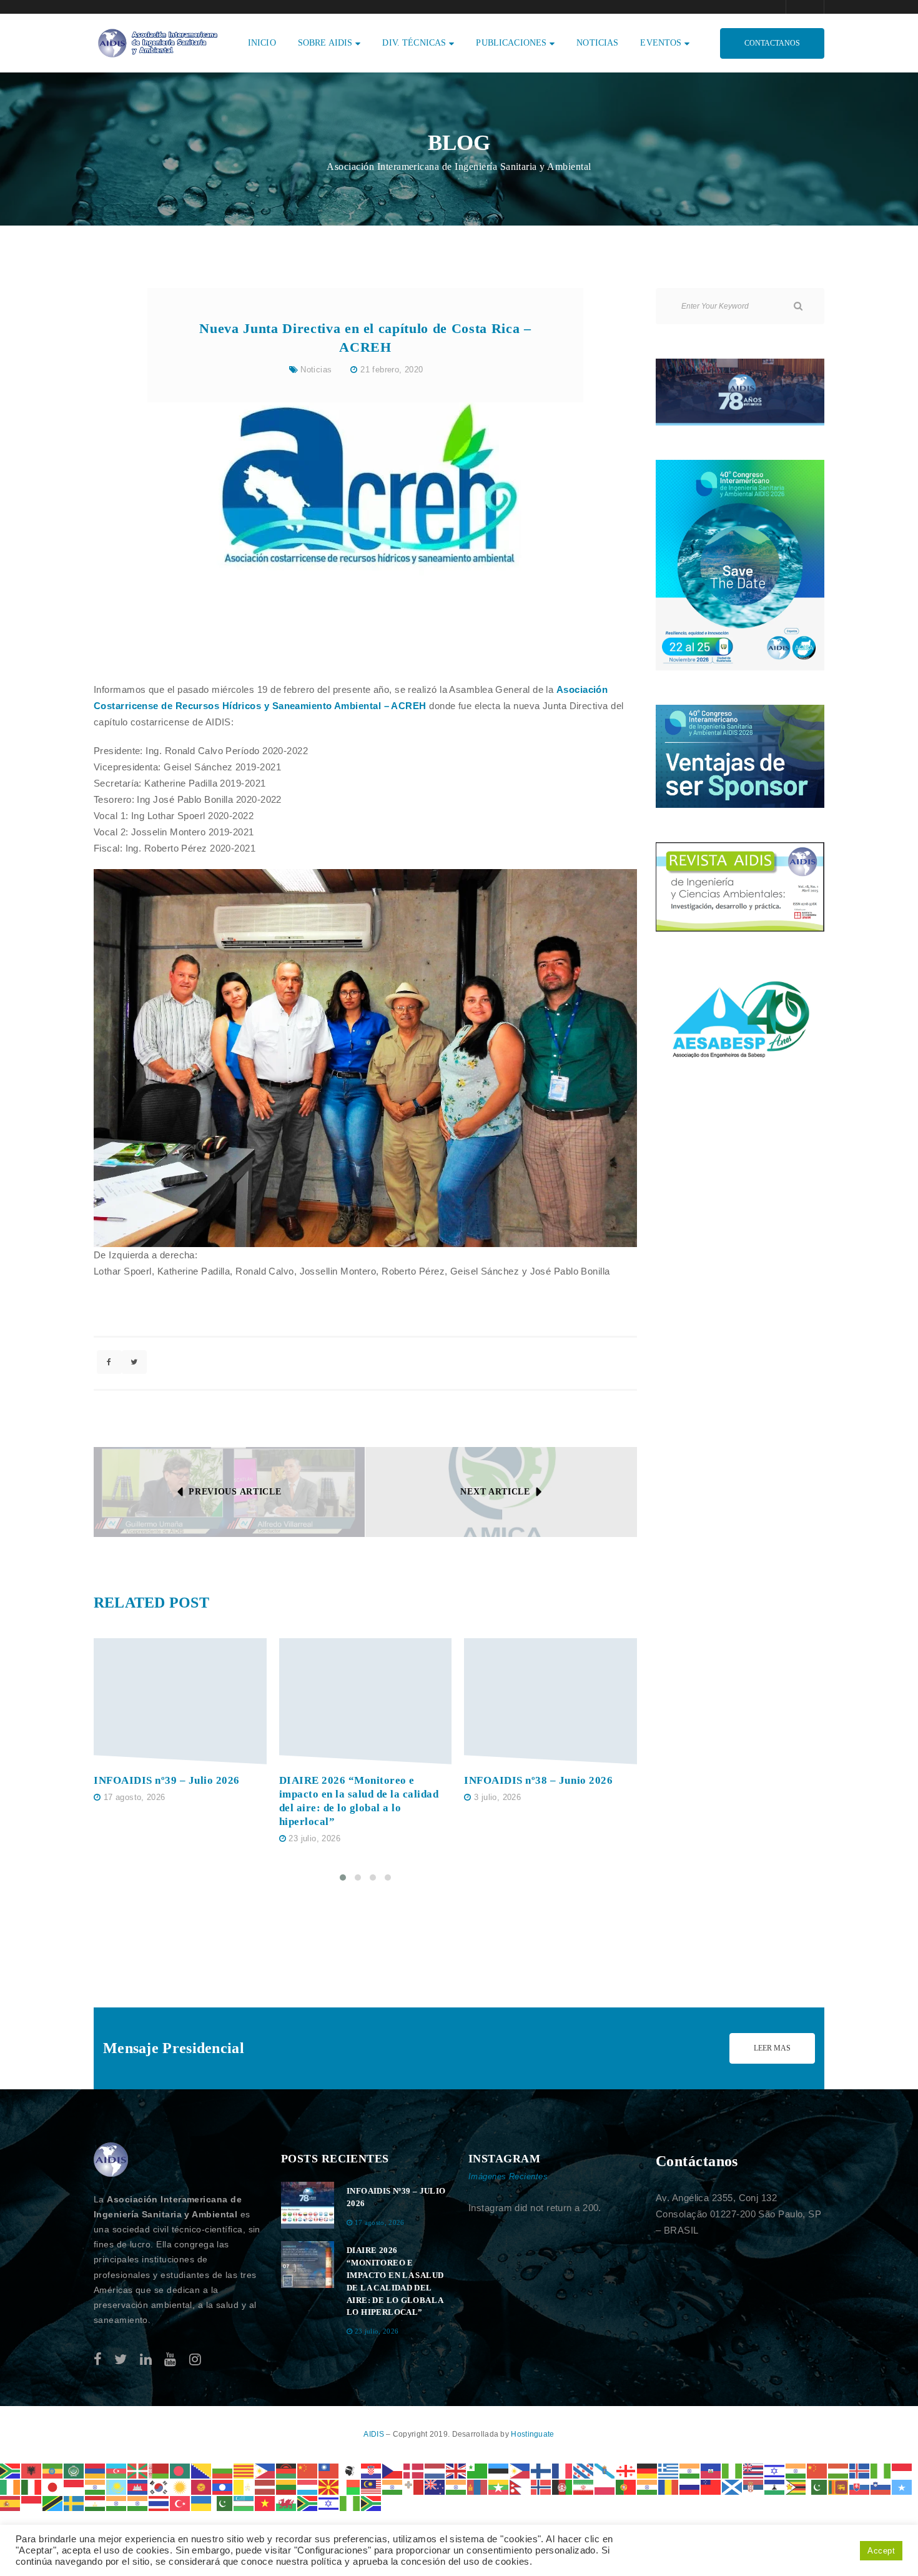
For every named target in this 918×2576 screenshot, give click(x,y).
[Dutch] (435, 2470)
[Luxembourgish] (308, 2486)
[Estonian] (499, 2470)
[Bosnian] (202, 2470)
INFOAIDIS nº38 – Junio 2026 (538, 1780)
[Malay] (372, 2486)
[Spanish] (11, 2503)
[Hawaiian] (754, 2470)
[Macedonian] (329, 2486)
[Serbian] (754, 2486)
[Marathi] (457, 2486)
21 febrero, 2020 (392, 370)
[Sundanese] (32, 2503)
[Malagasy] (350, 2486)
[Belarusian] (159, 2470)
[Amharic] (53, 2470)
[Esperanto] (478, 2470)
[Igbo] (881, 2470)
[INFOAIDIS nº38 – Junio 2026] (550, 1702)
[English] (457, 2470)
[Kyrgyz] (202, 2486)
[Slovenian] (881, 2486)
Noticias (316, 370)
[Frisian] (584, 2470)
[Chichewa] (287, 2470)
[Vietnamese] (265, 2503)
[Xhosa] (308, 2503)
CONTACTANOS (772, 43)
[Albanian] (32, 2470)
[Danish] (414, 2470)
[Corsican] (350, 2470)
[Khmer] (138, 2486)
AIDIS (375, 2434)
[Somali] (902, 2486)
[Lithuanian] (287, 2486)
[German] (648, 2470)
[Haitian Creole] (711, 2470)
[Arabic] (74, 2470)
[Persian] (584, 2486)
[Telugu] (138, 2503)
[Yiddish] (329, 2503)
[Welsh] (287, 2503)
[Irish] (11, 2486)
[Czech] (393, 2470)
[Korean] (159, 2486)
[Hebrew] (775, 2470)
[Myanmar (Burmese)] (499, 2486)
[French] (563, 2470)
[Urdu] (223, 2503)
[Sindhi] (817, 2486)
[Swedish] (74, 2503)
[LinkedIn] (146, 2360)
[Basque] (138, 2470)
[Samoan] (711, 2486)
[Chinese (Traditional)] (329, 2470)
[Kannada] (96, 2486)
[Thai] (159, 2503)
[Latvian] (265, 2486)
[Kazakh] (117, 2486)
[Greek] (669, 2470)
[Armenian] (96, 2470)
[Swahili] (53, 2503)
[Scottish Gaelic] (733, 2486)
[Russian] (690, 2486)
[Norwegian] (541, 2486)
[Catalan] (244, 2470)
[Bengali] (180, 2470)
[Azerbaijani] (117, 2470)
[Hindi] (796, 2470)
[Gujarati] (690, 2470)
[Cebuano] (265, 2470)
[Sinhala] (839, 2486)
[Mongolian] (478, 2486)
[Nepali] (520, 2486)
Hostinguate (532, 2434)
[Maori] (435, 2486)
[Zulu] (372, 2503)
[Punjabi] (648, 2486)
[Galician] (605, 2470)
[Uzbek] (244, 2503)
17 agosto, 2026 (135, 1797)
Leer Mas (772, 2048)
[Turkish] (180, 2503)
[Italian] (32, 2486)
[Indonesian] (902, 2470)
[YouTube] (170, 2360)
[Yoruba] (350, 2503)
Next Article (495, 1492)
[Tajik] (96, 2503)
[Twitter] (121, 2360)
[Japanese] (53, 2486)
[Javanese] (74, 2486)
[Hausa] (733, 2470)
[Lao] (223, 2486)
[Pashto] (563, 2486)
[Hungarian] (839, 2470)
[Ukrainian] (202, 2503)
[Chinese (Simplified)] (308, 2470)
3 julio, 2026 (497, 1797)
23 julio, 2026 (314, 1838)
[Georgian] (626, 2470)
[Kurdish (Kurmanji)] (180, 2486)
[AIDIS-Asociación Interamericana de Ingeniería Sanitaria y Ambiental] (156, 42)
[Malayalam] (393, 2486)
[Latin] (244, 2486)
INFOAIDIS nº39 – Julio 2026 (167, 1780)
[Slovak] (860, 2486)
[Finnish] (541, 2470)
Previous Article (235, 1492)
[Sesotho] (775, 2486)
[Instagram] (195, 2360)
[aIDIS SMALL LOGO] (111, 2160)
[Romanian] (669, 2486)
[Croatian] (372, 2470)
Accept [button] (881, 2551)
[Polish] (605, 2486)
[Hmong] (817, 2470)
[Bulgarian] (223, 2470)
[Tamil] (117, 2503)
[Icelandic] (860, 2470)
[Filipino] (520, 2470)
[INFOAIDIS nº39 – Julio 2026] (180, 1702)
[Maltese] (414, 2486)
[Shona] (796, 2486)
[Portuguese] (626, 2486)
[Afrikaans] (11, 2470)
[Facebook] (98, 2360)
